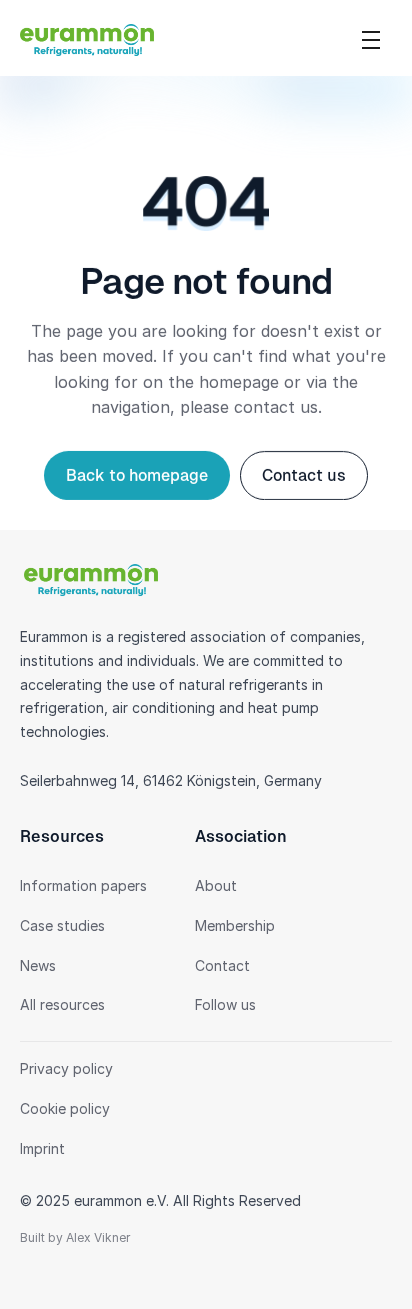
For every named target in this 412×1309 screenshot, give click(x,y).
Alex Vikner (98, 1238)
